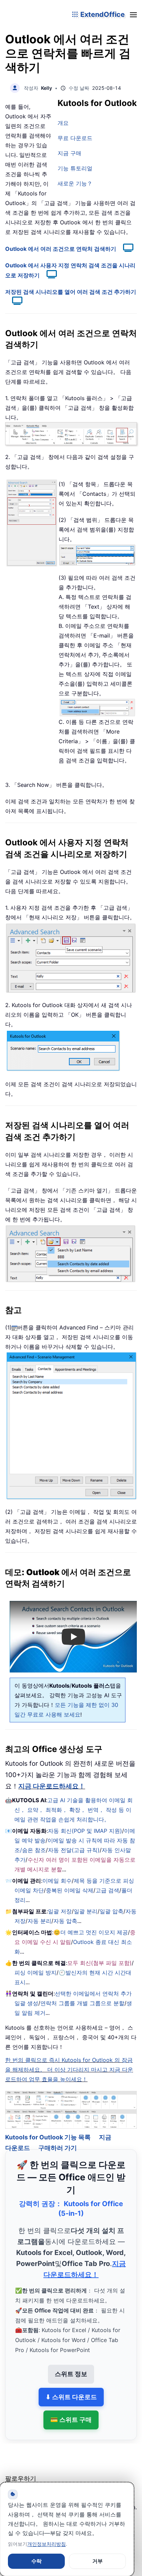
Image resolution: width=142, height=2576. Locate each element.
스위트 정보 (71, 2365)
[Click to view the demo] (125, 249)
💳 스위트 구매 (71, 2410)
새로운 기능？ (75, 183)
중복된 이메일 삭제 (70, 1890)
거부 (98, 2561)
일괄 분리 (86, 1911)
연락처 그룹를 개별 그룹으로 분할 (82, 2003)
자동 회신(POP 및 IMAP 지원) (85, 1831)
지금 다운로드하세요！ (52, 1786)
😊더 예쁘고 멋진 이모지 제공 (91, 1932)
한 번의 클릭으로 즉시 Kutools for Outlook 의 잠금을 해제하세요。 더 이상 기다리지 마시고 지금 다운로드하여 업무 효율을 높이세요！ (69, 2070)
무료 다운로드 (75, 138)
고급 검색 (107, 1890)
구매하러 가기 (58, 2139)
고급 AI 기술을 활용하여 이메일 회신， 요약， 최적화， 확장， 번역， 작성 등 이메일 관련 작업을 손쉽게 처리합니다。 (74, 1810)
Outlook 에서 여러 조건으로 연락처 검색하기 (61, 249)
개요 (63, 123)
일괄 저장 (60, 1911)
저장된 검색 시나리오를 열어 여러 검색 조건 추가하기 (71, 292)
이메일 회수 (57, 1881)
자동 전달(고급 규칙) (74, 1850)
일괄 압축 (111, 1911)
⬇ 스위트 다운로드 (71, 2387)
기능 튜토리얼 (75, 168)
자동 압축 (65, 1921)
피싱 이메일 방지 (35, 1973)
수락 (37, 2561)
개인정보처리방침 (47, 2544)
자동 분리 (39, 1921)
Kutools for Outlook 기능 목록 (48, 2128)
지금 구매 (69, 153)
